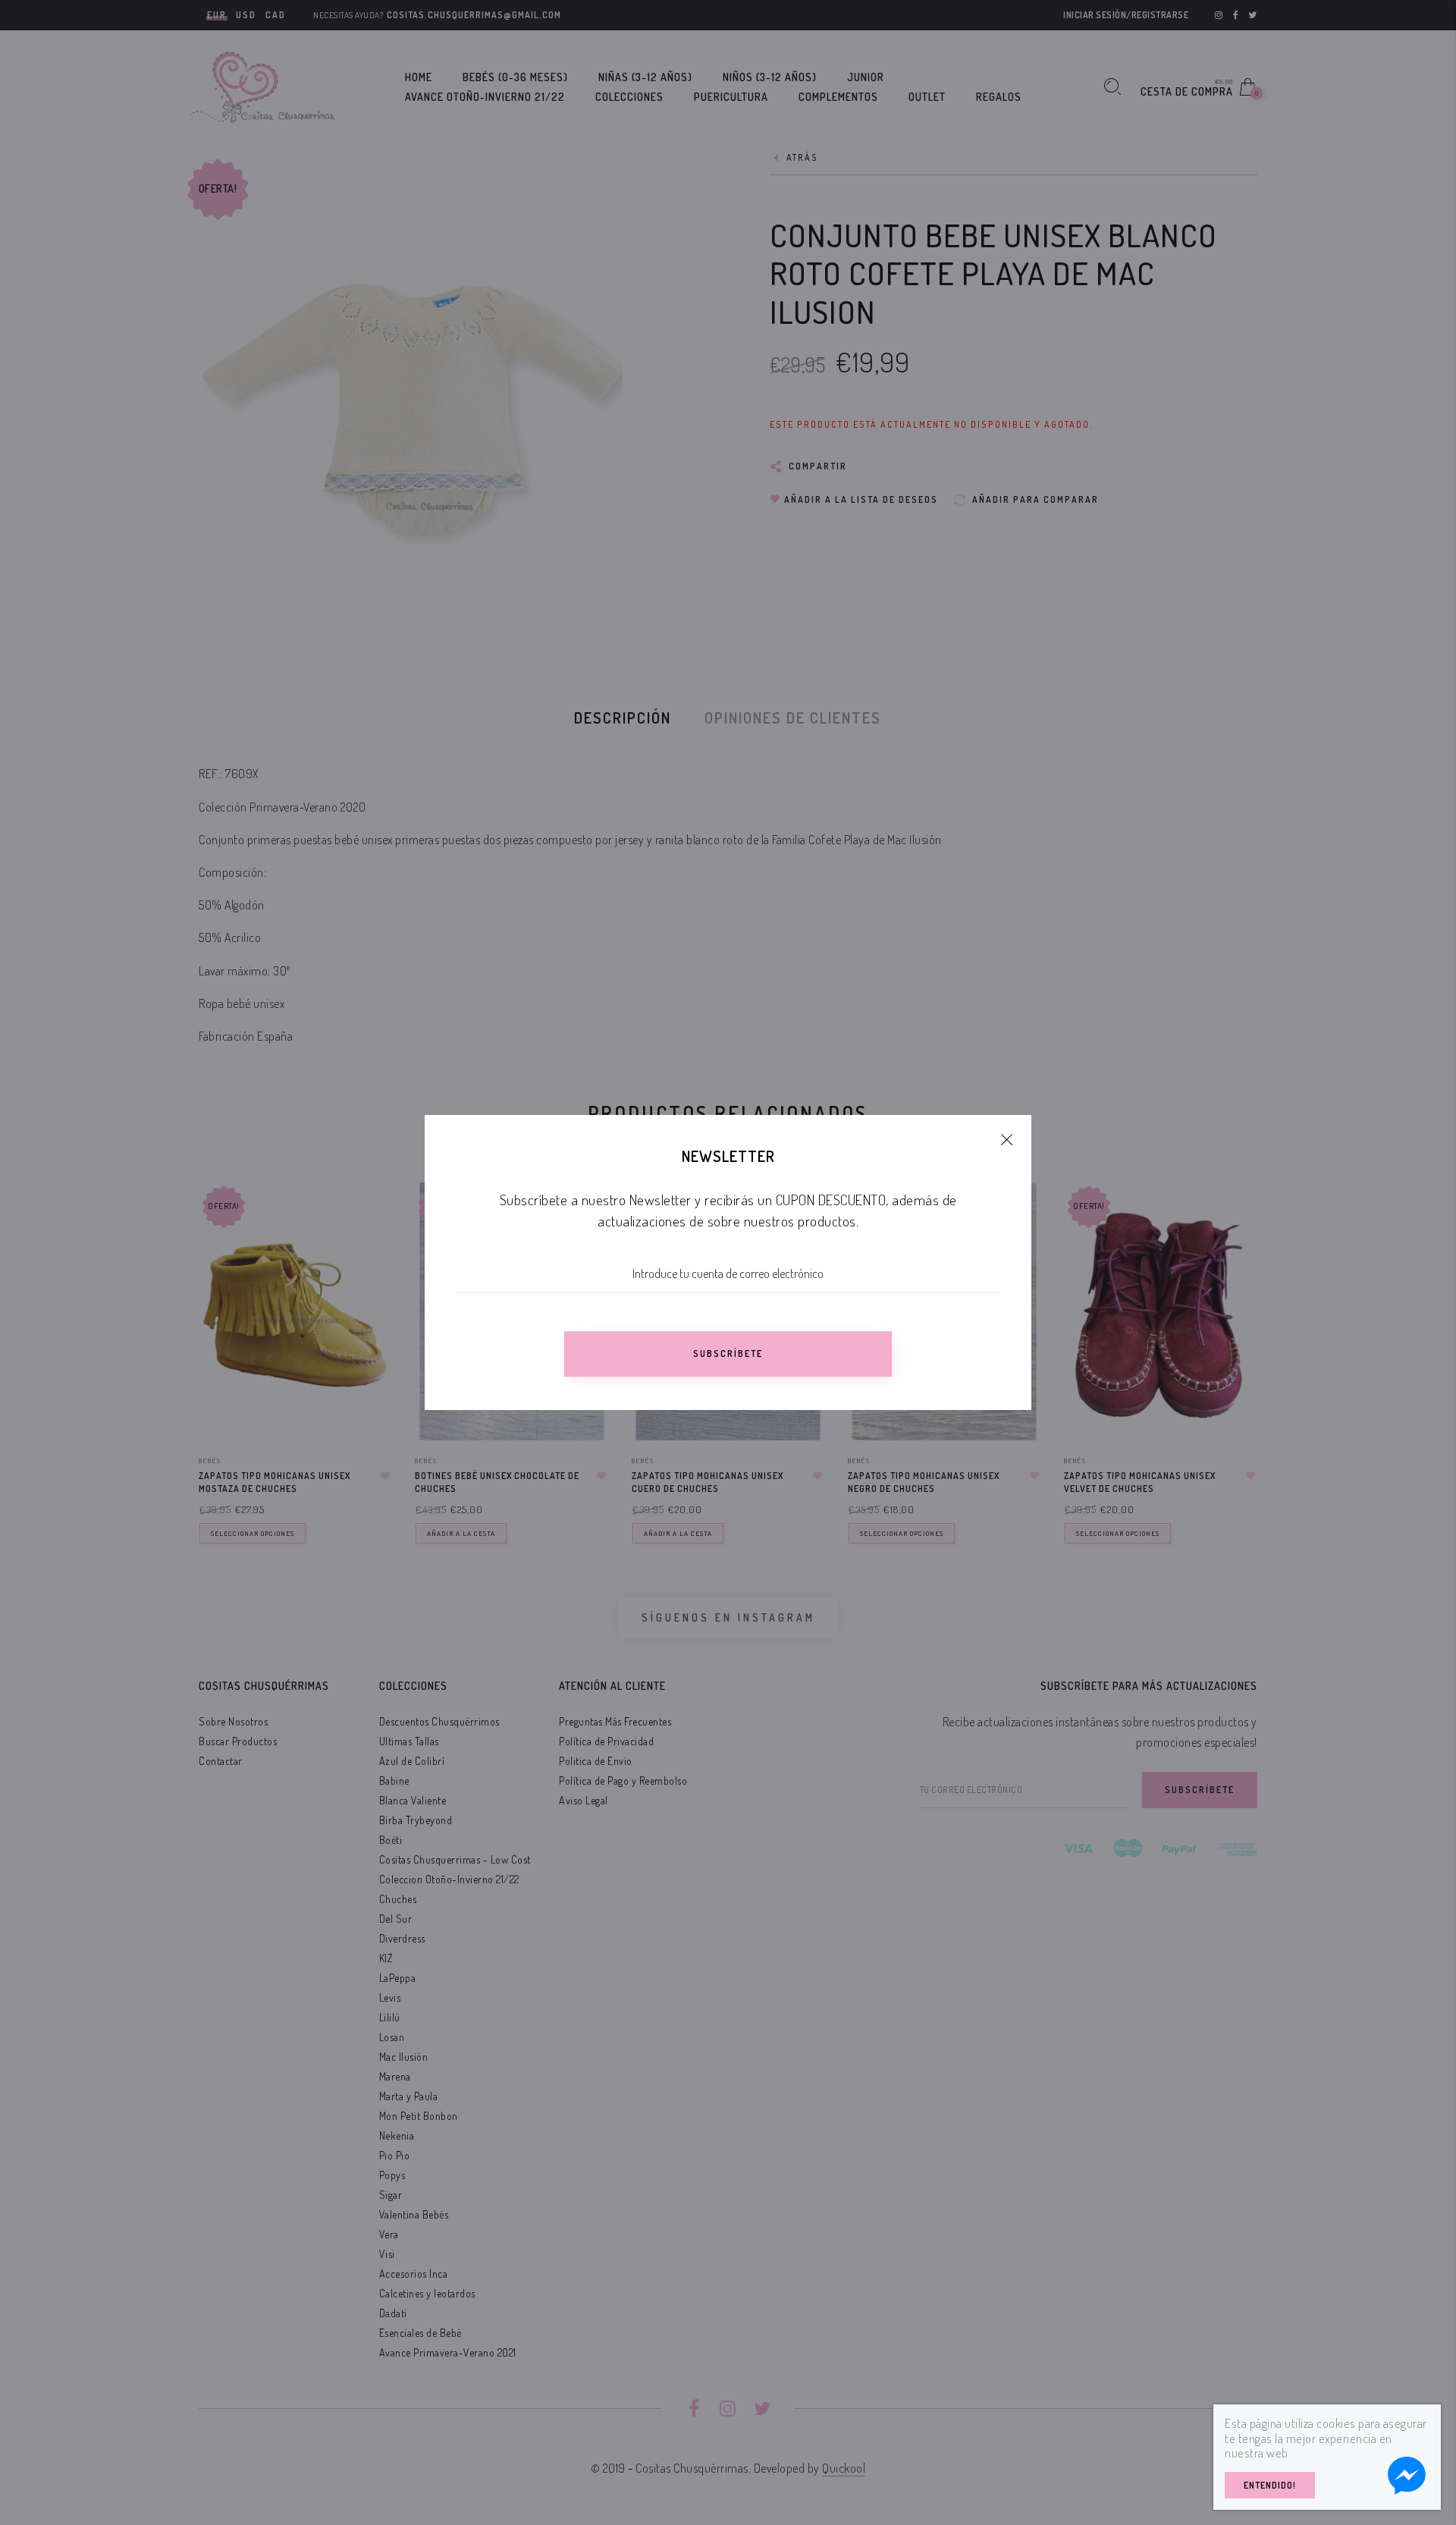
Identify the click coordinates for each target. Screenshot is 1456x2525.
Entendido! (1270, 2485)
